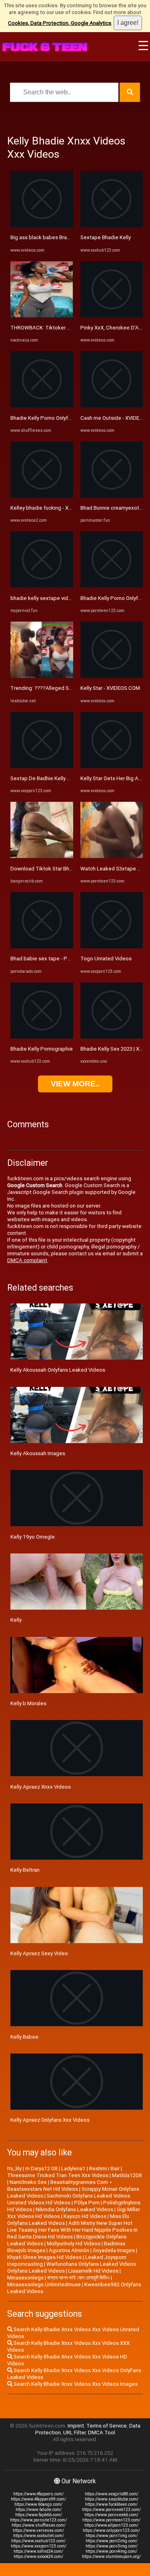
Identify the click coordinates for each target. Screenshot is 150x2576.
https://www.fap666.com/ (39, 2515)
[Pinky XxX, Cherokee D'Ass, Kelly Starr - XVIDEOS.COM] (112, 316)
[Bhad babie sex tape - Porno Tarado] (42, 946)
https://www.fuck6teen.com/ (111, 2504)
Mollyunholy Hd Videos (74, 2244)
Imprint (76, 2426)
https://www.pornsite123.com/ (38, 2520)
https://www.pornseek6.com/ (111, 2515)
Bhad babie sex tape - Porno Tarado (53, 959)
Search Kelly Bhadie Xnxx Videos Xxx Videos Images (75, 2384)
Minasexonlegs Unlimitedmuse (44, 2284)
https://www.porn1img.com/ (112, 2536)
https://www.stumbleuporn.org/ (111, 2557)
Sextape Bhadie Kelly (106, 237)
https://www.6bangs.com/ (38, 2504)
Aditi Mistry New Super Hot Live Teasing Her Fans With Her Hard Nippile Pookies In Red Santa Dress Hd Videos (72, 2230)
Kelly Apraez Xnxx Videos (41, 1787)
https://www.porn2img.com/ (112, 2541)
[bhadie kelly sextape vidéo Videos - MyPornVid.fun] (42, 586)
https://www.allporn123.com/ (111, 2525)
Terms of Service (107, 2426)
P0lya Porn (87, 2203)
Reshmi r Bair (104, 2168)
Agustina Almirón (69, 2250)
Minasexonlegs (25, 2278)
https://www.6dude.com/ (39, 2510)
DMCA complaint (27, 1260)
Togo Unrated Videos (106, 959)
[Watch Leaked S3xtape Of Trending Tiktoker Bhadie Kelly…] (112, 856)
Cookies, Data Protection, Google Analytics (60, 23)
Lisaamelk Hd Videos (93, 2271)
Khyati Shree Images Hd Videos (44, 2257)
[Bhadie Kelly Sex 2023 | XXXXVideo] (112, 1037)
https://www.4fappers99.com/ (38, 2499)
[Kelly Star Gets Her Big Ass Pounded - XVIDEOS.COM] (112, 766)
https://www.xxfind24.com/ (38, 2551)
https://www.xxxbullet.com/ (39, 2536)
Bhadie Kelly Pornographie (42, 1049)
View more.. (75, 1084)
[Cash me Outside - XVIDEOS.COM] (112, 406)
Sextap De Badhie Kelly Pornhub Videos (58, 778)
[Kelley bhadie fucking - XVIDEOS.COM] (42, 496)
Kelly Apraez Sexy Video (39, 1953)
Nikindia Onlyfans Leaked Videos (74, 2209)
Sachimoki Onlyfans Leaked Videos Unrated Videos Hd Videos (69, 2199)
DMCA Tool (102, 2433)
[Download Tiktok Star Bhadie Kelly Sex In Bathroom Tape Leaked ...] (42, 856)
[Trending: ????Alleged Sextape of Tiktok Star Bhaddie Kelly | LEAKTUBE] (42, 676)
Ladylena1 (73, 2168)
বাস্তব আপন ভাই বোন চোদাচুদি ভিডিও (78, 2278)
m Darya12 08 (41, 2168)
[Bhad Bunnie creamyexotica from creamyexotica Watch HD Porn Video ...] (112, 496)
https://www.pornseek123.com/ (111, 2510)
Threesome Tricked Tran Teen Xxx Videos (58, 2175)
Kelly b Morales (28, 1703)
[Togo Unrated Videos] (112, 946)
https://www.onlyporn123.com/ (111, 2530)
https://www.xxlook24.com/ (38, 2557)
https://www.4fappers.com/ (38, 2494)
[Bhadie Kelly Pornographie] (42, 1037)
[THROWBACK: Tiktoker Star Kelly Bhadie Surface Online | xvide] (42, 316)
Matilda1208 (127, 2175)
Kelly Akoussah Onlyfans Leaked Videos (58, 1370)
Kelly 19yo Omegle (33, 1537)
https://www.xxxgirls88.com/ (112, 2494)
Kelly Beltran (25, 1870)
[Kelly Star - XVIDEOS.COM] (112, 676)
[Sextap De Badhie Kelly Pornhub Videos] (42, 766)
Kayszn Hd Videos (85, 2216)
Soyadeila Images (114, 2250)
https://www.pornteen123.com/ (111, 2520)
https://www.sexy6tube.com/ (112, 2499)
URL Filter (74, 2433)
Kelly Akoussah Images (38, 1453)
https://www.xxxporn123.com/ (39, 2546)
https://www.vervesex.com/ (38, 2530)
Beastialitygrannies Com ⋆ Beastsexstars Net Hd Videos (60, 2186)
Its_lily (14, 2168)
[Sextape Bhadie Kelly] (112, 225)
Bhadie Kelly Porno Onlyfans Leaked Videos (62, 418)
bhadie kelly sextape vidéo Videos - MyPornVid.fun (71, 598)
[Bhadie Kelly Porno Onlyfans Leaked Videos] (42, 406)
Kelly (16, 1620)
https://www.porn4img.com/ (111, 2551)
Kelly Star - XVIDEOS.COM (110, 688)
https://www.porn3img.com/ (112, 2546)
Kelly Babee (24, 2037)
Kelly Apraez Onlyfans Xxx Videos (50, 2120)
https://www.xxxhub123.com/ (38, 2541)
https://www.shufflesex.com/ (39, 2525)
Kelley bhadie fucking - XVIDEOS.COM (55, 508)
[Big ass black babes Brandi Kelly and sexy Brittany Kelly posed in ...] (42, 225)
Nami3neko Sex (28, 2182)
